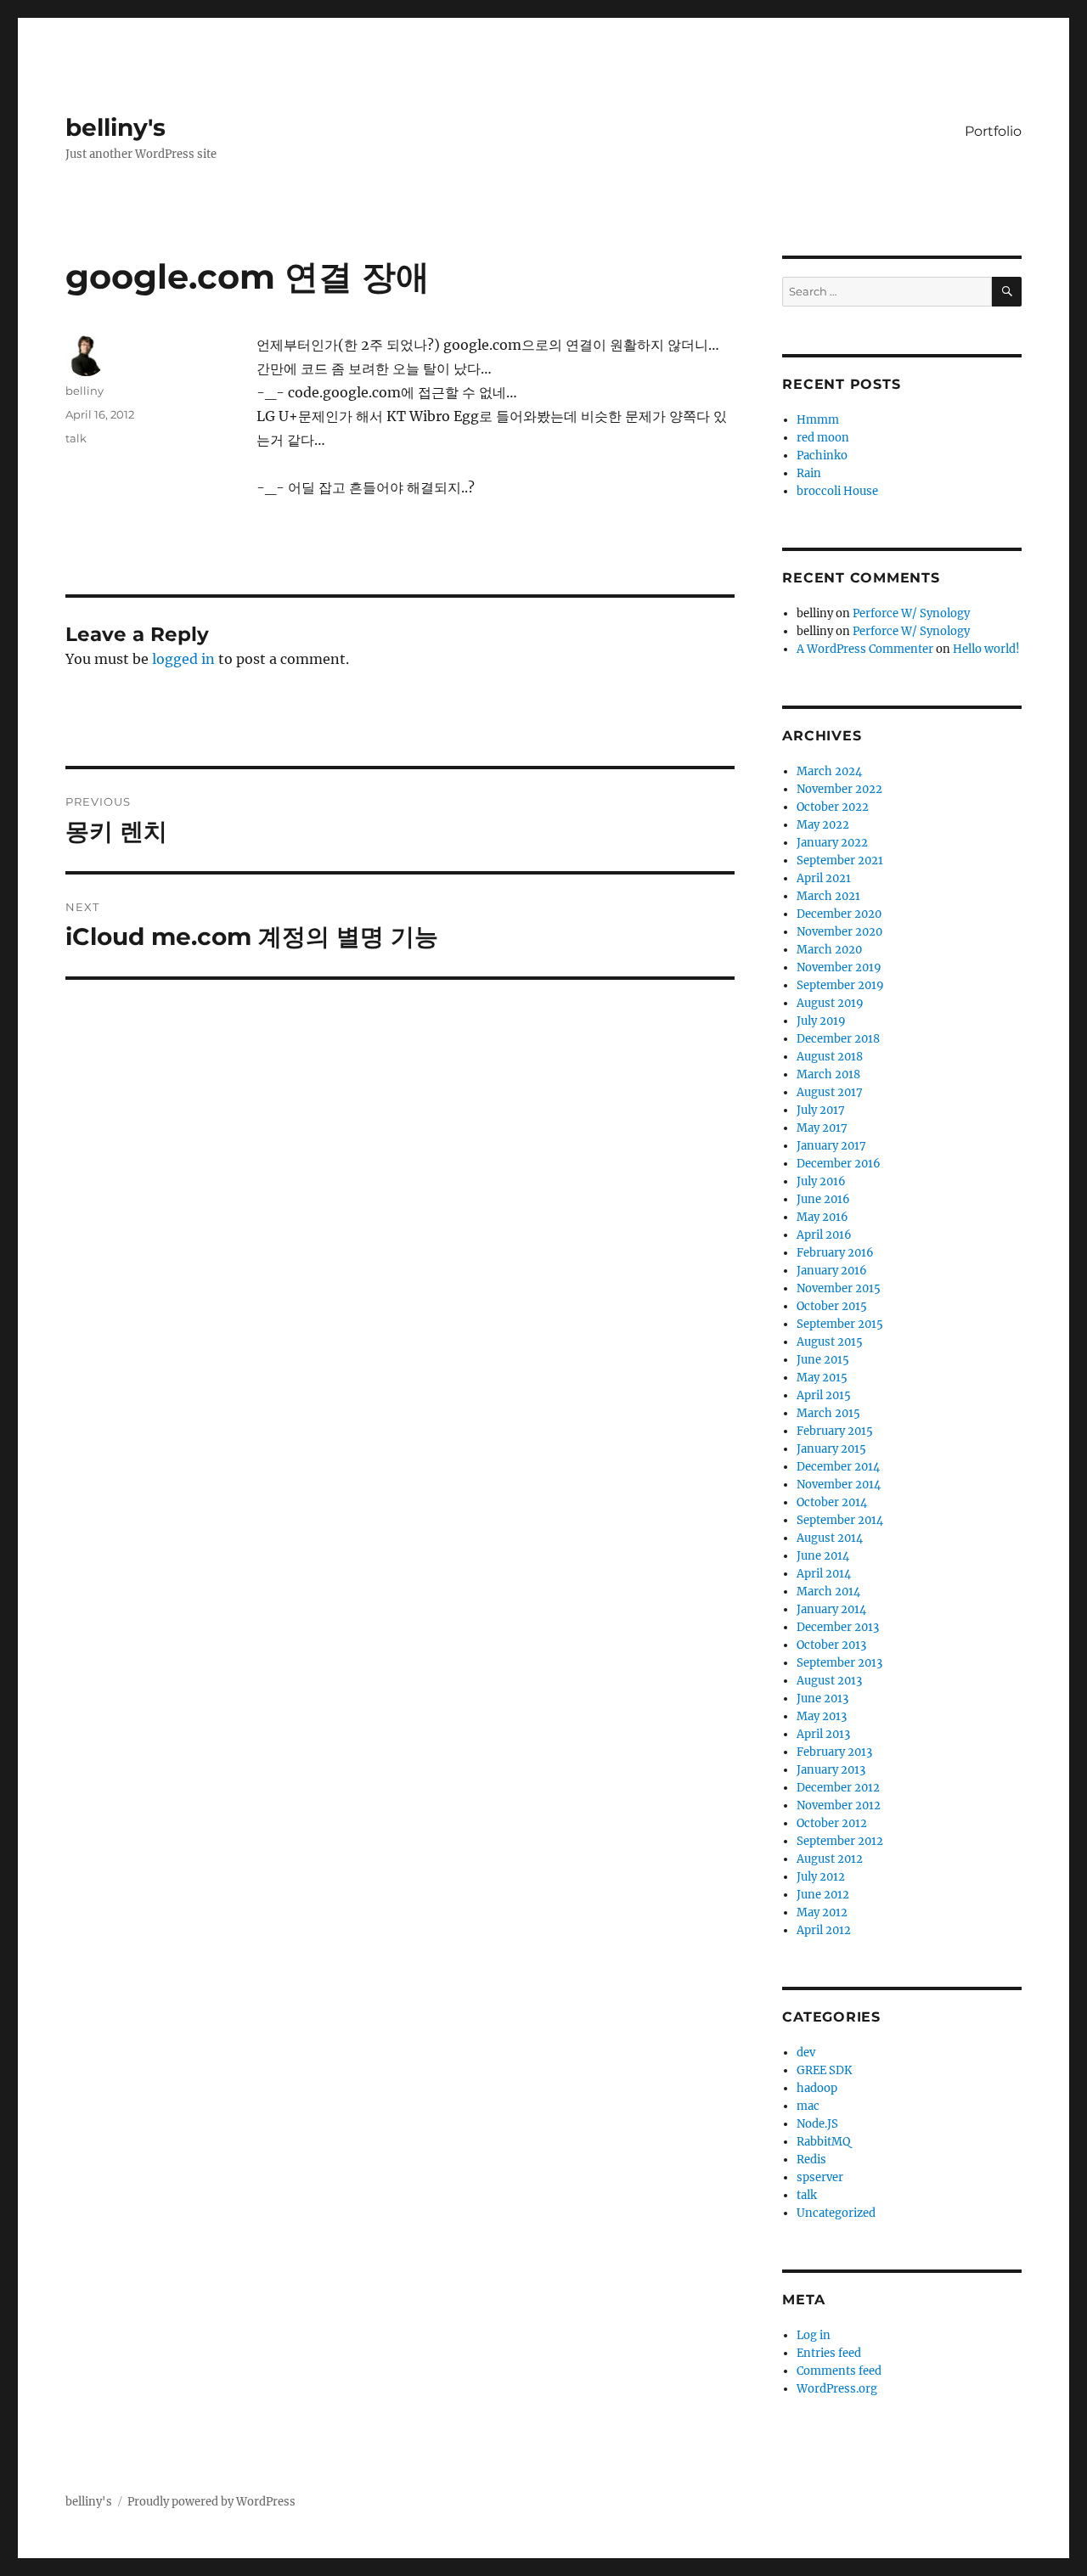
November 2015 (839, 1288)
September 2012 (840, 1841)
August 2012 (830, 1859)
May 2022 (823, 825)
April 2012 (824, 1930)
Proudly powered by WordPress (211, 2502)
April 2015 (824, 1395)
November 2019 (839, 967)
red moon (823, 438)
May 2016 (822, 1217)
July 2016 (821, 1181)
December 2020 (839, 914)
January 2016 (832, 1271)
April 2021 (824, 878)
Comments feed (839, 2371)
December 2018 (838, 1039)
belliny (84, 391)
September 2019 (840, 985)
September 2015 (840, 1324)
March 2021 (828, 896)
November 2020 (839, 932)
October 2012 (832, 1823)
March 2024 (829, 771)
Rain (809, 473)
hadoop (817, 2088)
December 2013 (838, 1627)
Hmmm (818, 420)
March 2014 (828, 1592)
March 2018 (828, 1074)
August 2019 (830, 1003)
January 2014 (831, 1609)
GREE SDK (824, 2070)
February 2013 (834, 1752)
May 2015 (822, 1378)
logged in (183, 659)
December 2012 (838, 1788)
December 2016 (839, 1164)
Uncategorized (836, 2213)
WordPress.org (837, 2389)
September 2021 (840, 861)
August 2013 (829, 1681)
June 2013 (822, 1699)
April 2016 (824, 1235)
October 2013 (831, 1645)
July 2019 (821, 1021)
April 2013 (823, 1734)
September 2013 (839, 1663)
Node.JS (817, 2124)
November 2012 (839, 1805)
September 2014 (840, 1520)
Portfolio (993, 131)
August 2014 (830, 1538)
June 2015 (823, 1360)
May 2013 (822, 1716)
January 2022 (832, 843)
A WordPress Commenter (865, 649)
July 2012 (821, 1877)
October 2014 (832, 1502)
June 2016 (823, 1199)
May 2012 (822, 1912)
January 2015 (831, 1449)
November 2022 (839, 789)
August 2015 (830, 1342)
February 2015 (835, 1431)
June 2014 (823, 1556)
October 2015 (832, 1306)
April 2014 (824, 1574)
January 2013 (831, 1770)
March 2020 (829, 950)
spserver (820, 2177)
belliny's (115, 127)
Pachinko (822, 456)
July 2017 (821, 1110)
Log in (814, 2335)
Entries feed (829, 2353)
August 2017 (830, 1092)
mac (808, 2106)
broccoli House (837, 491)
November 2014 (839, 1485)
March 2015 (828, 1413)
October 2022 (833, 807)
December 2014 (838, 1467)
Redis (811, 2160)
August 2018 (830, 1057)
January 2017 (831, 1146)
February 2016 (835, 1253)
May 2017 (822, 1128)
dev (806, 2053)
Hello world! (986, 649)
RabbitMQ (823, 2142)
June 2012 (823, 1895)
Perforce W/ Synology (911, 613)
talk (76, 438)
